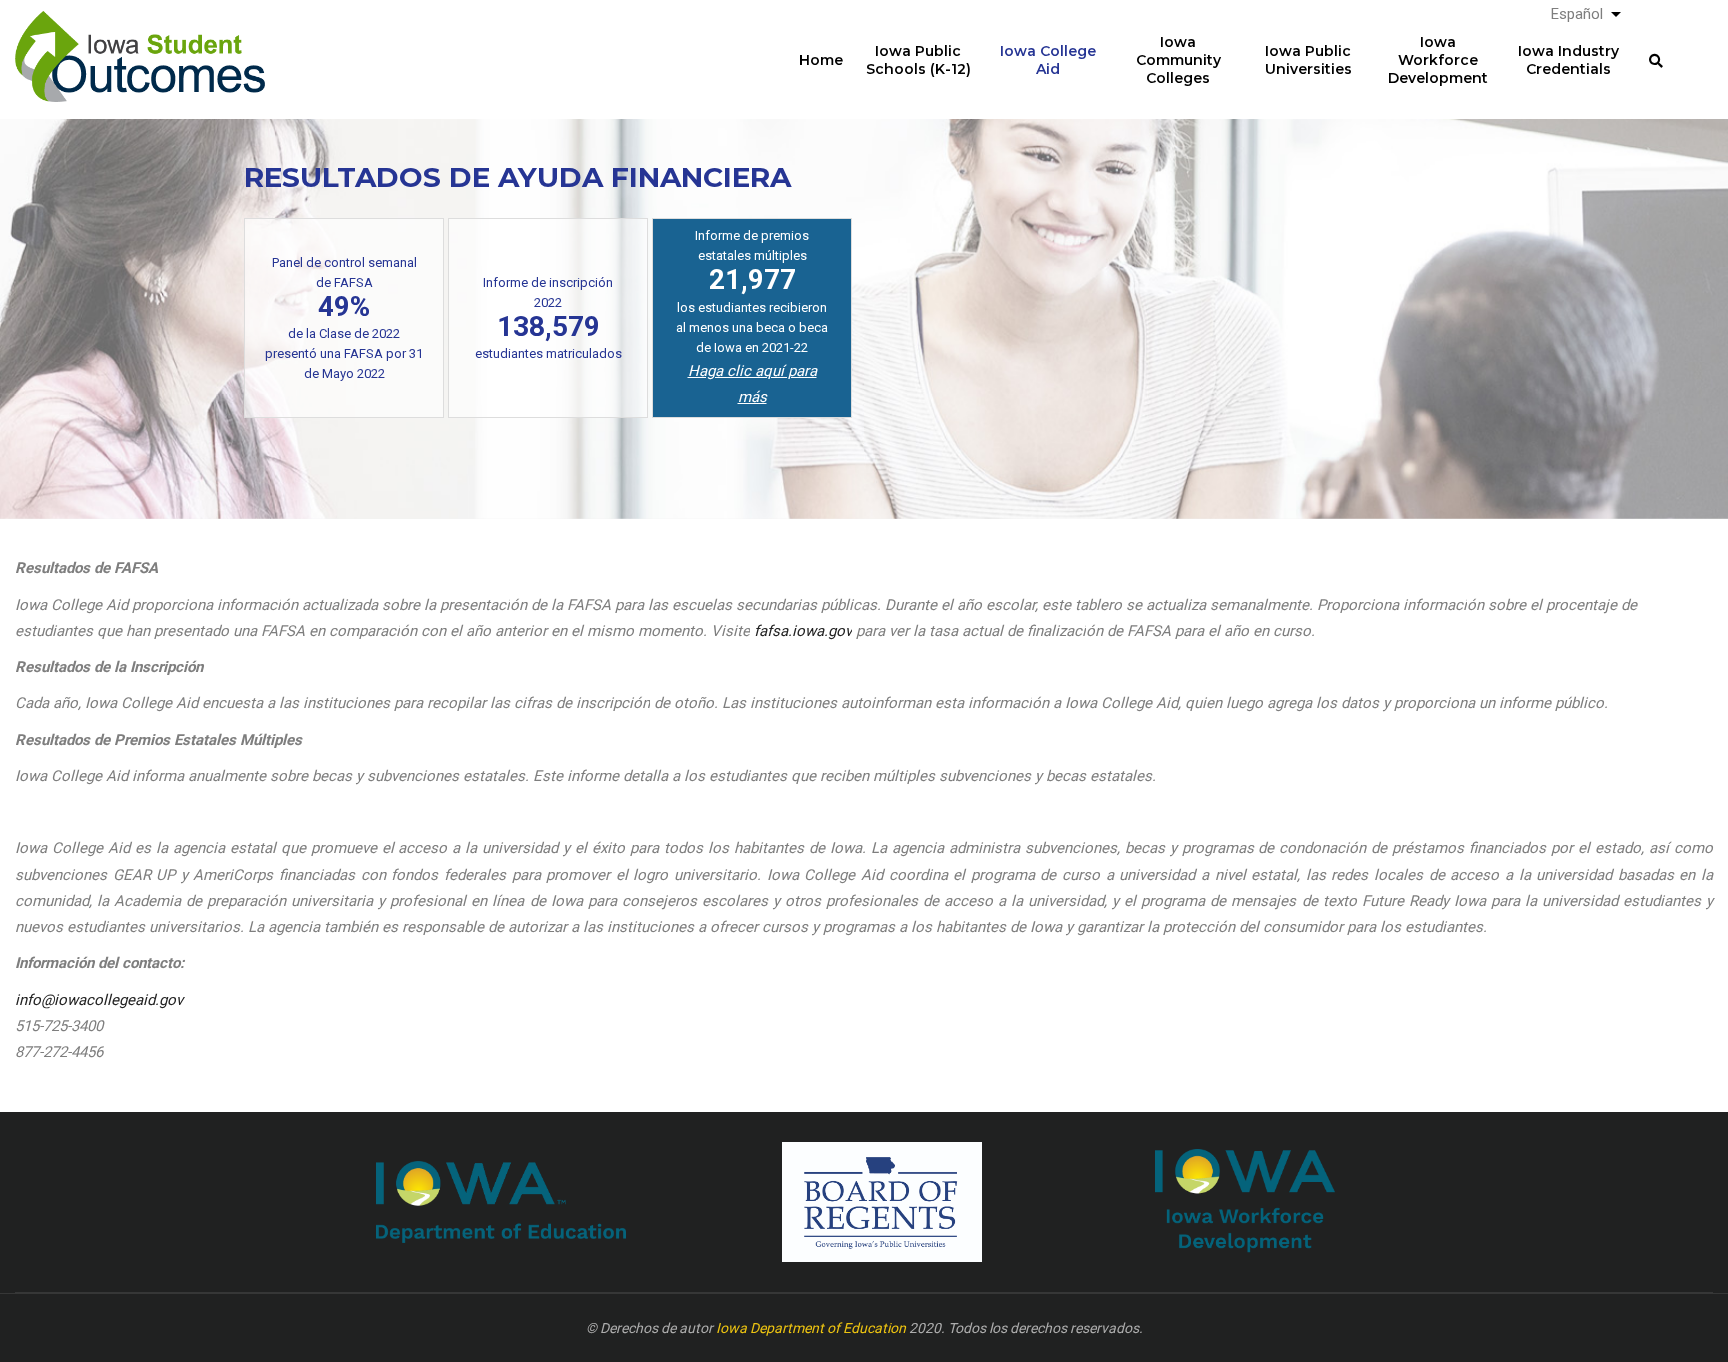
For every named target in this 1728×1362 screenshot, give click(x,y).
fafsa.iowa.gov (803, 631)
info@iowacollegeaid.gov (99, 1000)
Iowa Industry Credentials (1568, 60)
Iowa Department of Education (811, 1328)
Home (821, 60)
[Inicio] (140, 41)
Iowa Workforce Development (1438, 60)
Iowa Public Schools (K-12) (918, 60)
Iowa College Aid (1048, 60)
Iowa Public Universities (1308, 60)
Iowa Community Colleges (1178, 60)
